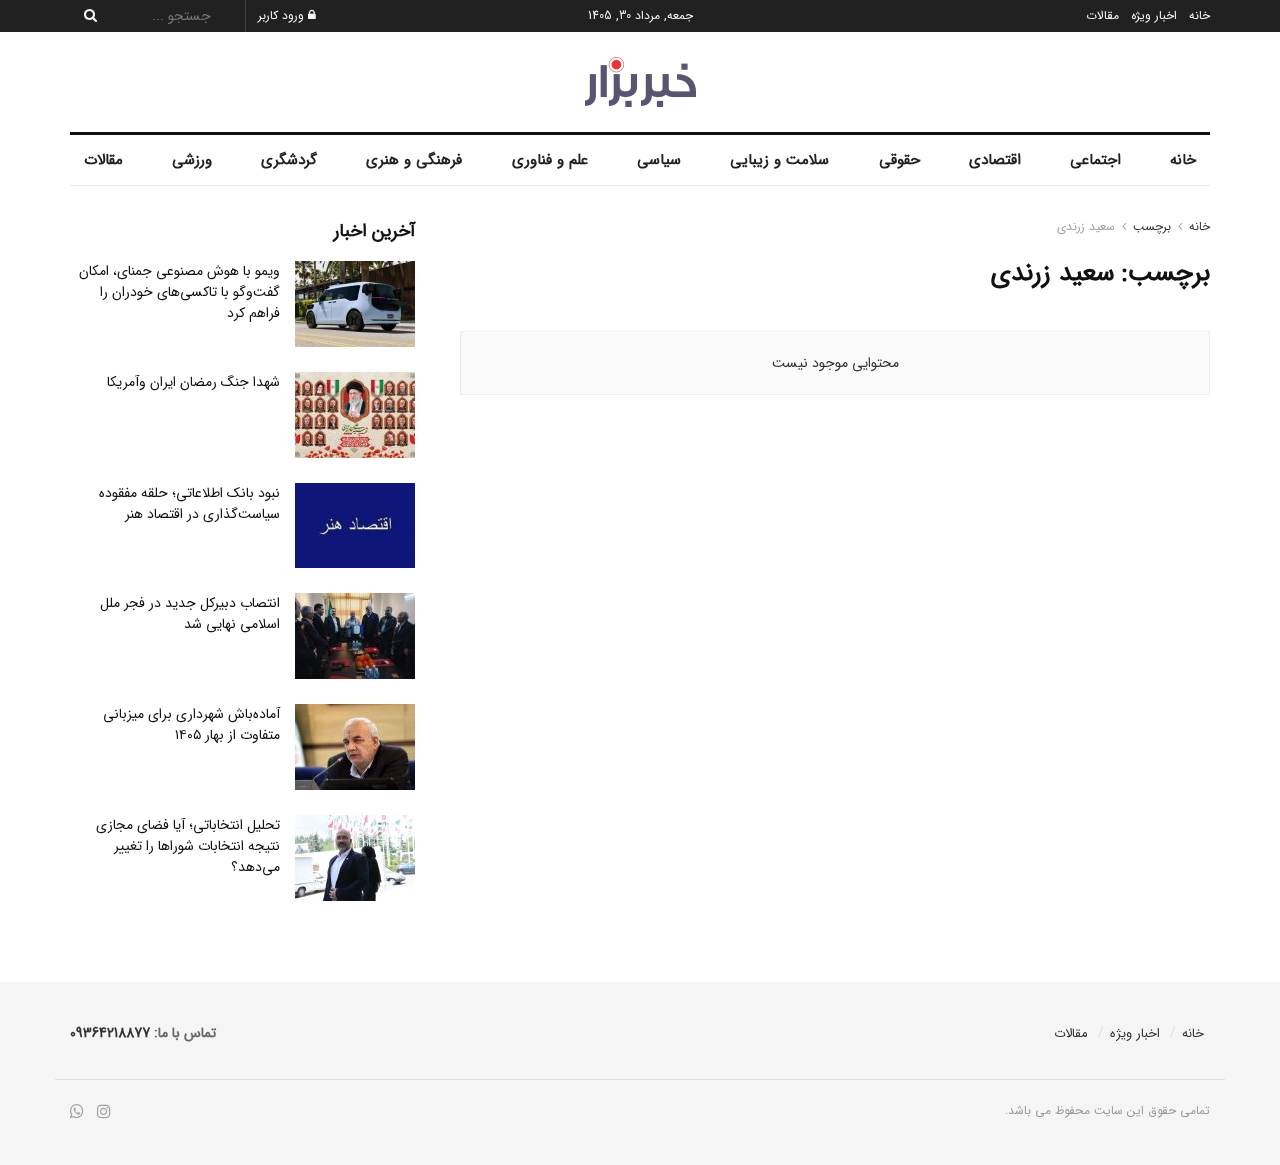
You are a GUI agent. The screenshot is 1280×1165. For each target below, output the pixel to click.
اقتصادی (995, 160)
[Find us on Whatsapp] (77, 1112)
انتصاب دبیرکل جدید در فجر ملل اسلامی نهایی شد (190, 613)
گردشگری (289, 160)
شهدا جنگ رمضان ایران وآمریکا (193, 382)
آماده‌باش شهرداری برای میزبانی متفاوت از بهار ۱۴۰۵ (191, 724)
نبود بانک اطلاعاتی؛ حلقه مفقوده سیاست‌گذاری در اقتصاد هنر (189, 503)
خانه (1199, 15)
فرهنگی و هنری (414, 160)
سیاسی (659, 160)
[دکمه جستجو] (85, 16)
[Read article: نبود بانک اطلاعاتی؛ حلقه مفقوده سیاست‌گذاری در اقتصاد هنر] (355, 526)
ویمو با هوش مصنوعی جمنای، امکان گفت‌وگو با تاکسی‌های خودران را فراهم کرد (179, 292)
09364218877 (110, 1033)
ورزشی (192, 160)
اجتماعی (1095, 160)
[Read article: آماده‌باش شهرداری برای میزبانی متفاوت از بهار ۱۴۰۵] (355, 747)
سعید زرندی (1086, 226)
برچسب (1152, 226)
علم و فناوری (550, 160)
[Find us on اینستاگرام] (104, 1112)
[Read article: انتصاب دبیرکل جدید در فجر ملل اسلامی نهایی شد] (355, 636)
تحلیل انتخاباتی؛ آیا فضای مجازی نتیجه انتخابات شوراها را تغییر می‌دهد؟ (188, 846)
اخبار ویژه (1154, 15)
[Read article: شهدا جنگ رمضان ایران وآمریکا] (355, 415)
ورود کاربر (283, 15)
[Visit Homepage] (640, 82)
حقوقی (899, 160)
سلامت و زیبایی (779, 160)
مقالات (1102, 15)
